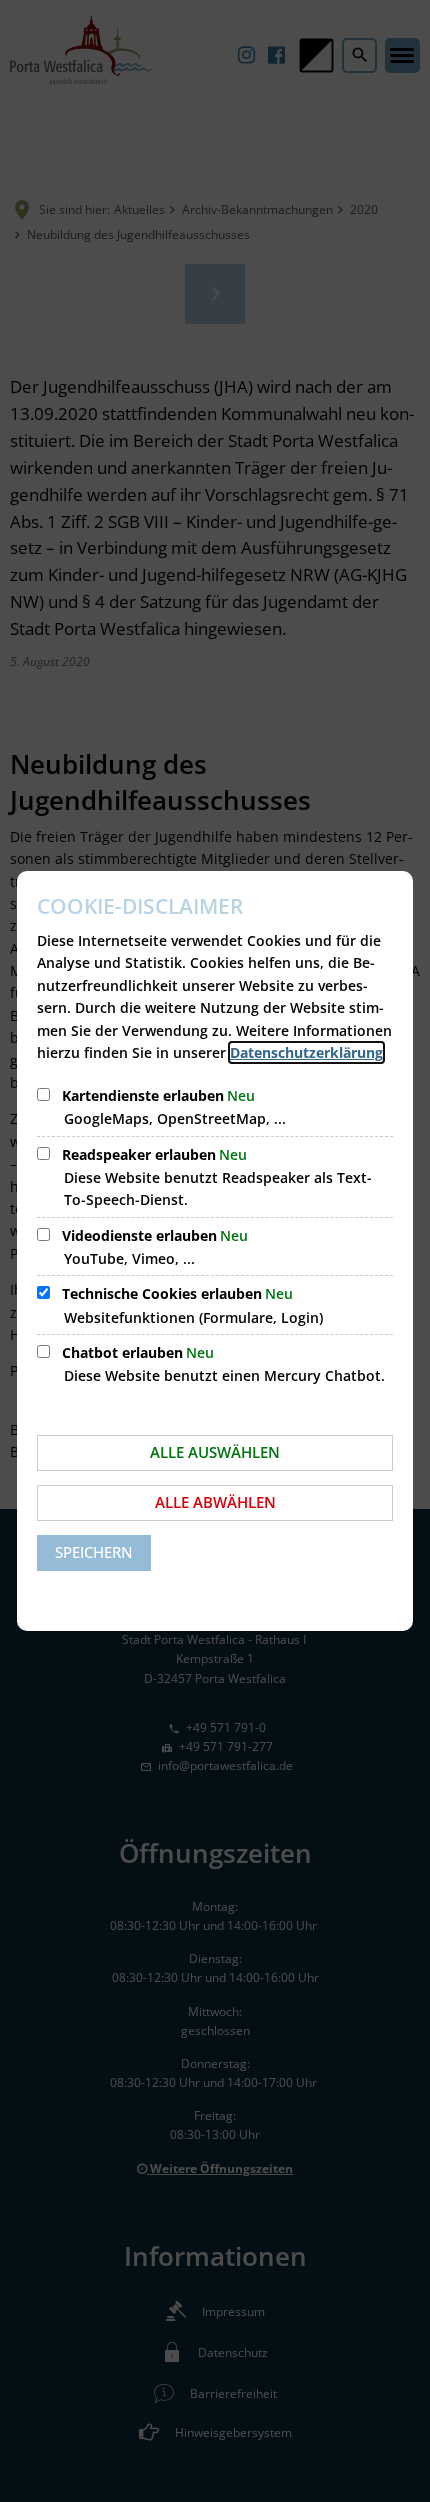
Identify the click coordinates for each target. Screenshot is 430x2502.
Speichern (94, 1552)
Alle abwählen (215, 1502)
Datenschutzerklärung (306, 1052)
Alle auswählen (215, 1452)
